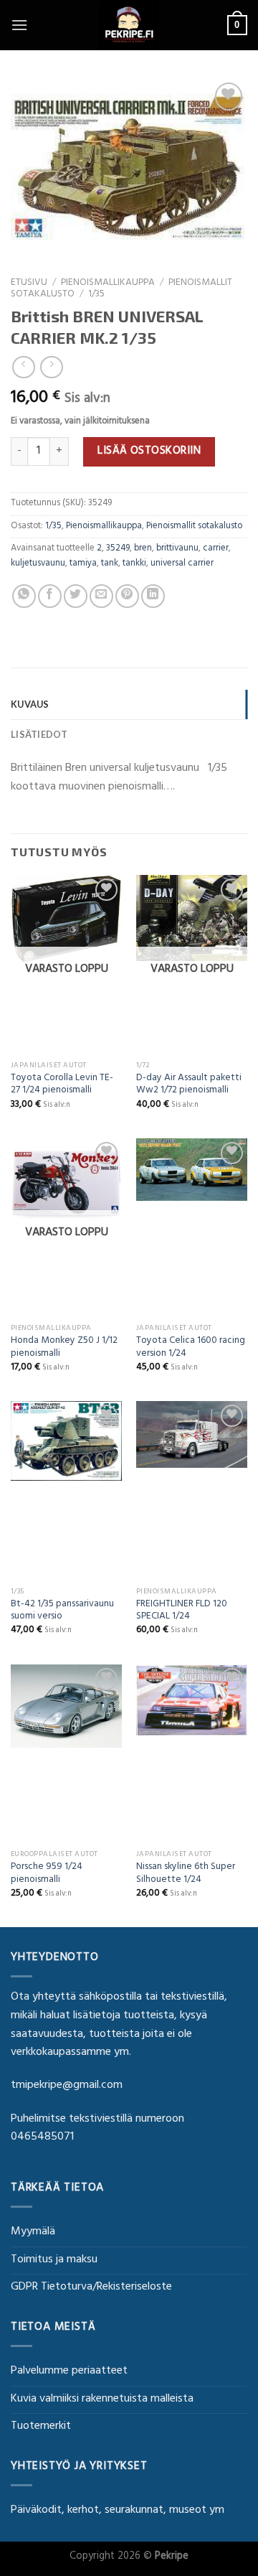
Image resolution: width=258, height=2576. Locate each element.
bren (143, 549)
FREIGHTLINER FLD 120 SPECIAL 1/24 (182, 1612)
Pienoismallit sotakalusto (194, 527)
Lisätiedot (39, 734)
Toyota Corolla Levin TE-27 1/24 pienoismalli (62, 1086)
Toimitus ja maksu (54, 2260)
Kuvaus (30, 704)
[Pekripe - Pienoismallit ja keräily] (129, 25)
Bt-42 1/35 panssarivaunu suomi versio (62, 1612)
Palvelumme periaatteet (69, 2371)
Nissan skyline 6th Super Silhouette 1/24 (186, 1874)
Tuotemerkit (41, 2427)
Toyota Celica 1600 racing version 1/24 (191, 1348)
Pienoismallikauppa (108, 284)
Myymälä (33, 2232)
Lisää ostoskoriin (149, 451)
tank (110, 564)
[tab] (129, 704)
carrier (216, 549)
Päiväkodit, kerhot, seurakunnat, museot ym (118, 2511)
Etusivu (29, 284)
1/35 (96, 295)
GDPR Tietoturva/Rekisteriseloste (91, 2287)
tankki (134, 564)
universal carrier (182, 564)
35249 (118, 549)
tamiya (83, 564)
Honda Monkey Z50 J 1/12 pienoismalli (64, 1348)
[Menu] (19, 25)
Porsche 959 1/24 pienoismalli (47, 1874)
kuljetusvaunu (38, 564)
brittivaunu (177, 549)
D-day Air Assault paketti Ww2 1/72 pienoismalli (189, 1086)
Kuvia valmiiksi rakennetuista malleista (102, 2399)
